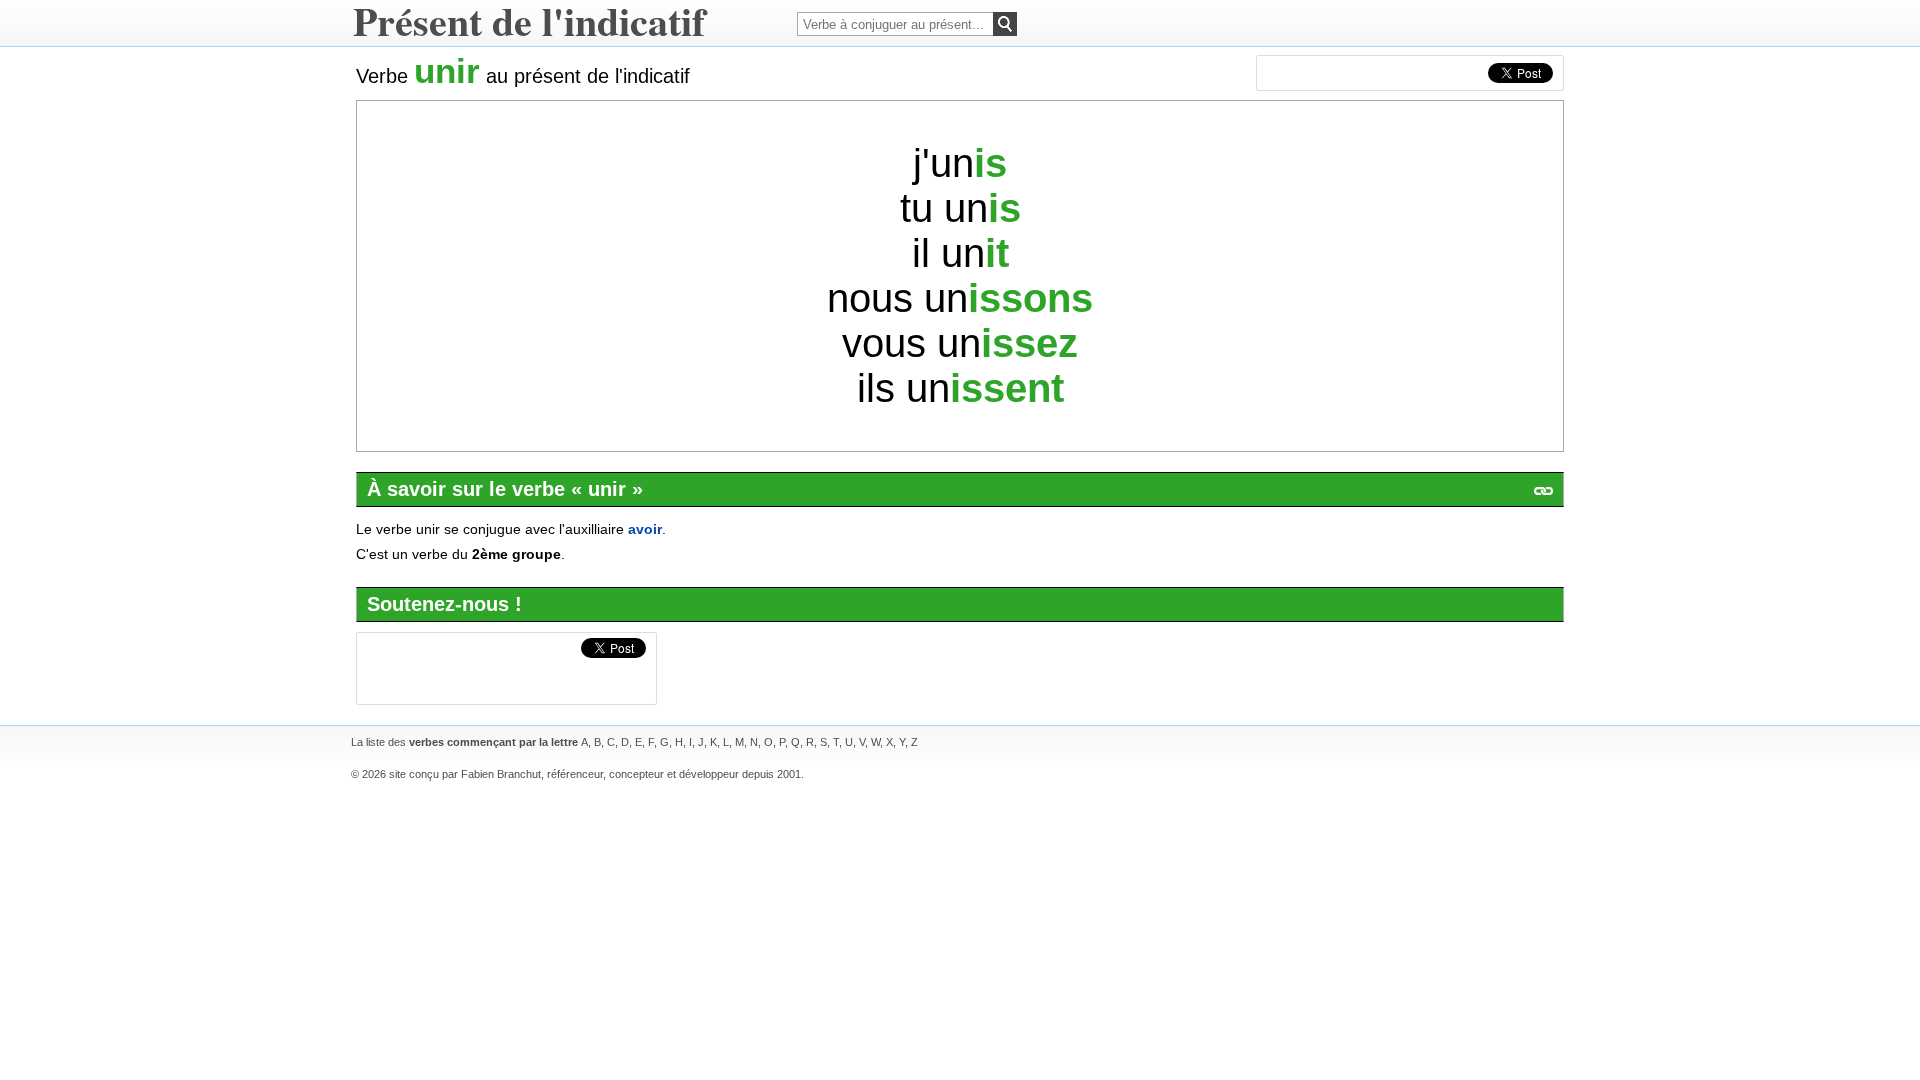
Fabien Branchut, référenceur (532, 774)
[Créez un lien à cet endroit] (1543, 491)
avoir (645, 529)
